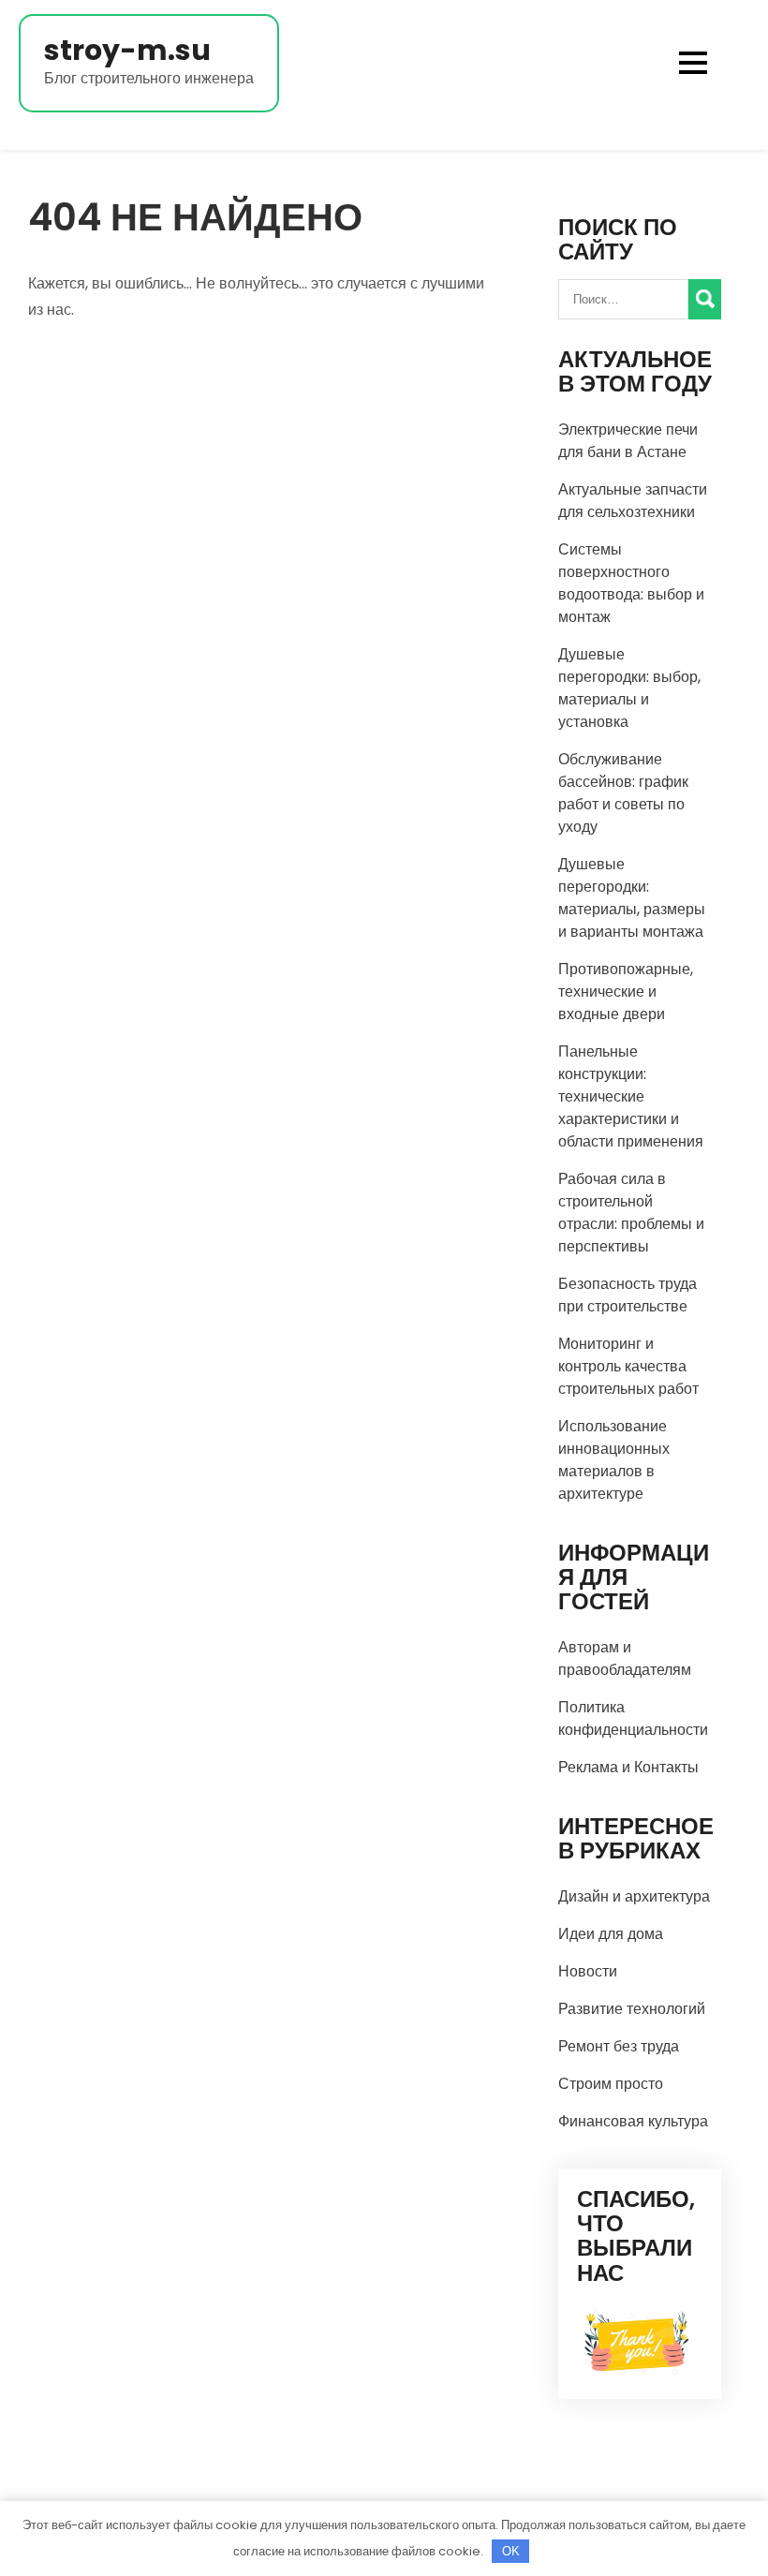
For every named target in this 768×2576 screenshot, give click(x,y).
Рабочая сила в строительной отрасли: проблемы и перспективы (631, 1213)
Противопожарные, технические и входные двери (626, 992)
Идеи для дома (611, 1934)
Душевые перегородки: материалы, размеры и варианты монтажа (632, 898)
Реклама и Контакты (628, 1767)
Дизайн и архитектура (634, 1896)
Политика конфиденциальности (633, 1718)
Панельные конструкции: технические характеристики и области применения (631, 1096)
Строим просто (611, 2084)
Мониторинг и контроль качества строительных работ (628, 1366)
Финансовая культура (633, 2121)
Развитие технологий (632, 2009)
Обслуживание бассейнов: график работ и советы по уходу (623, 793)
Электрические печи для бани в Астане (628, 441)
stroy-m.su (127, 50)
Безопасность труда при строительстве (628, 1295)
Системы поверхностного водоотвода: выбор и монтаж (631, 583)
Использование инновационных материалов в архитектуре (614, 1460)
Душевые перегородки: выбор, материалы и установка (629, 688)
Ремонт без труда (619, 2046)
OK (511, 2551)
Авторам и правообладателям (625, 1658)
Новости (588, 1971)
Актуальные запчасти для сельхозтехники (633, 501)
